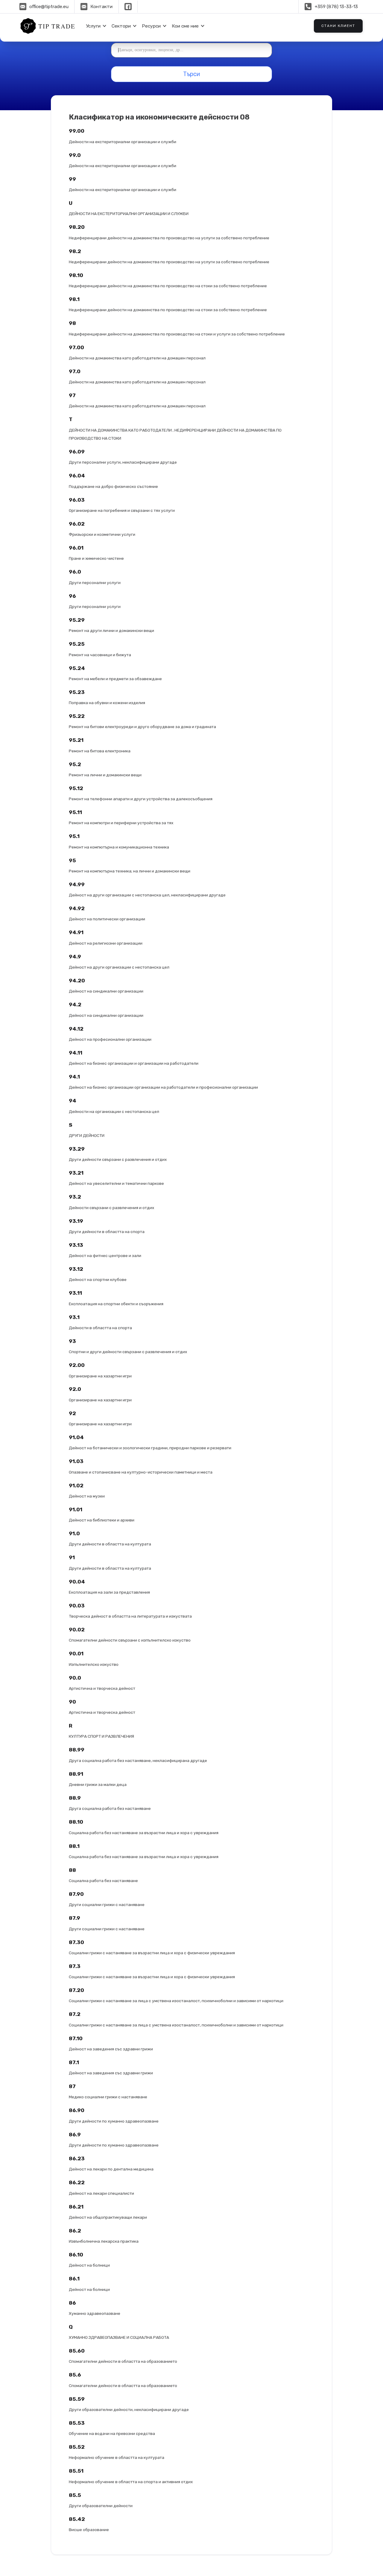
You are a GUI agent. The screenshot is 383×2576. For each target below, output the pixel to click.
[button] (95, 26)
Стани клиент (338, 26)
